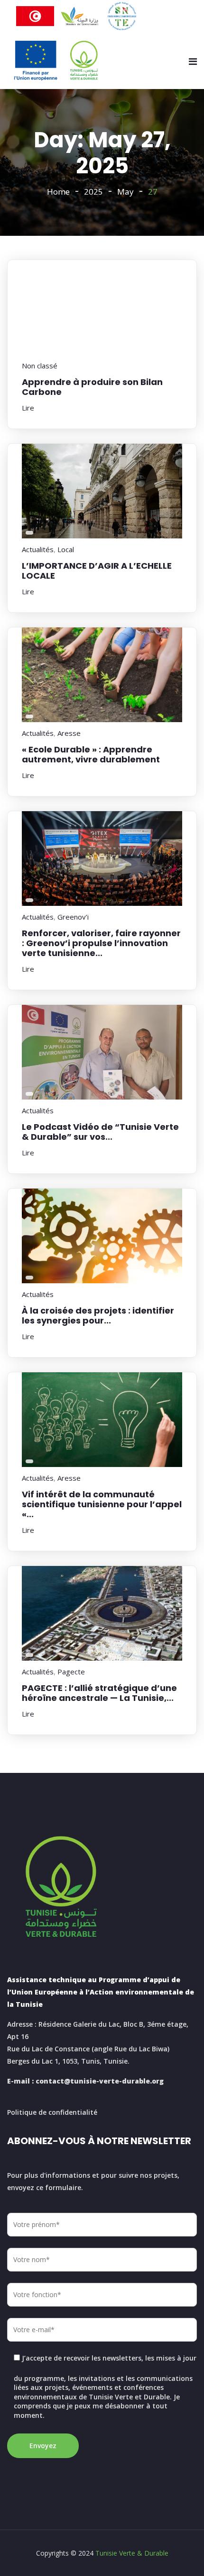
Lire (28, 408)
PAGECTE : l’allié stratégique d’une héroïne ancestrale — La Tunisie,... (99, 1693)
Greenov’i (73, 917)
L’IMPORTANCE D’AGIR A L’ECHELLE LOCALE (97, 571)
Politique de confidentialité (52, 2112)
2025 (93, 192)
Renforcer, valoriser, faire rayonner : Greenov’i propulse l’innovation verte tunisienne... (101, 943)
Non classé (40, 366)
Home (58, 192)
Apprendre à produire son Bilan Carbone (92, 387)
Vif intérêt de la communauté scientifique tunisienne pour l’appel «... (102, 1504)
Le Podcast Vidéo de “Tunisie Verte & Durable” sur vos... (100, 1132)
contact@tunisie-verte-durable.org (100, 2081)
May (125, 192)
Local (66, 549)
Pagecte (71, 1672)
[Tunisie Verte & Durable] (56, 61)
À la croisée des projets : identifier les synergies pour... (98, 1315)
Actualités (38, 549)
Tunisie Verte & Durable (132, 2553)
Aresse (69, 733)
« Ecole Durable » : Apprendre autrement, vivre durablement (91, 754)
